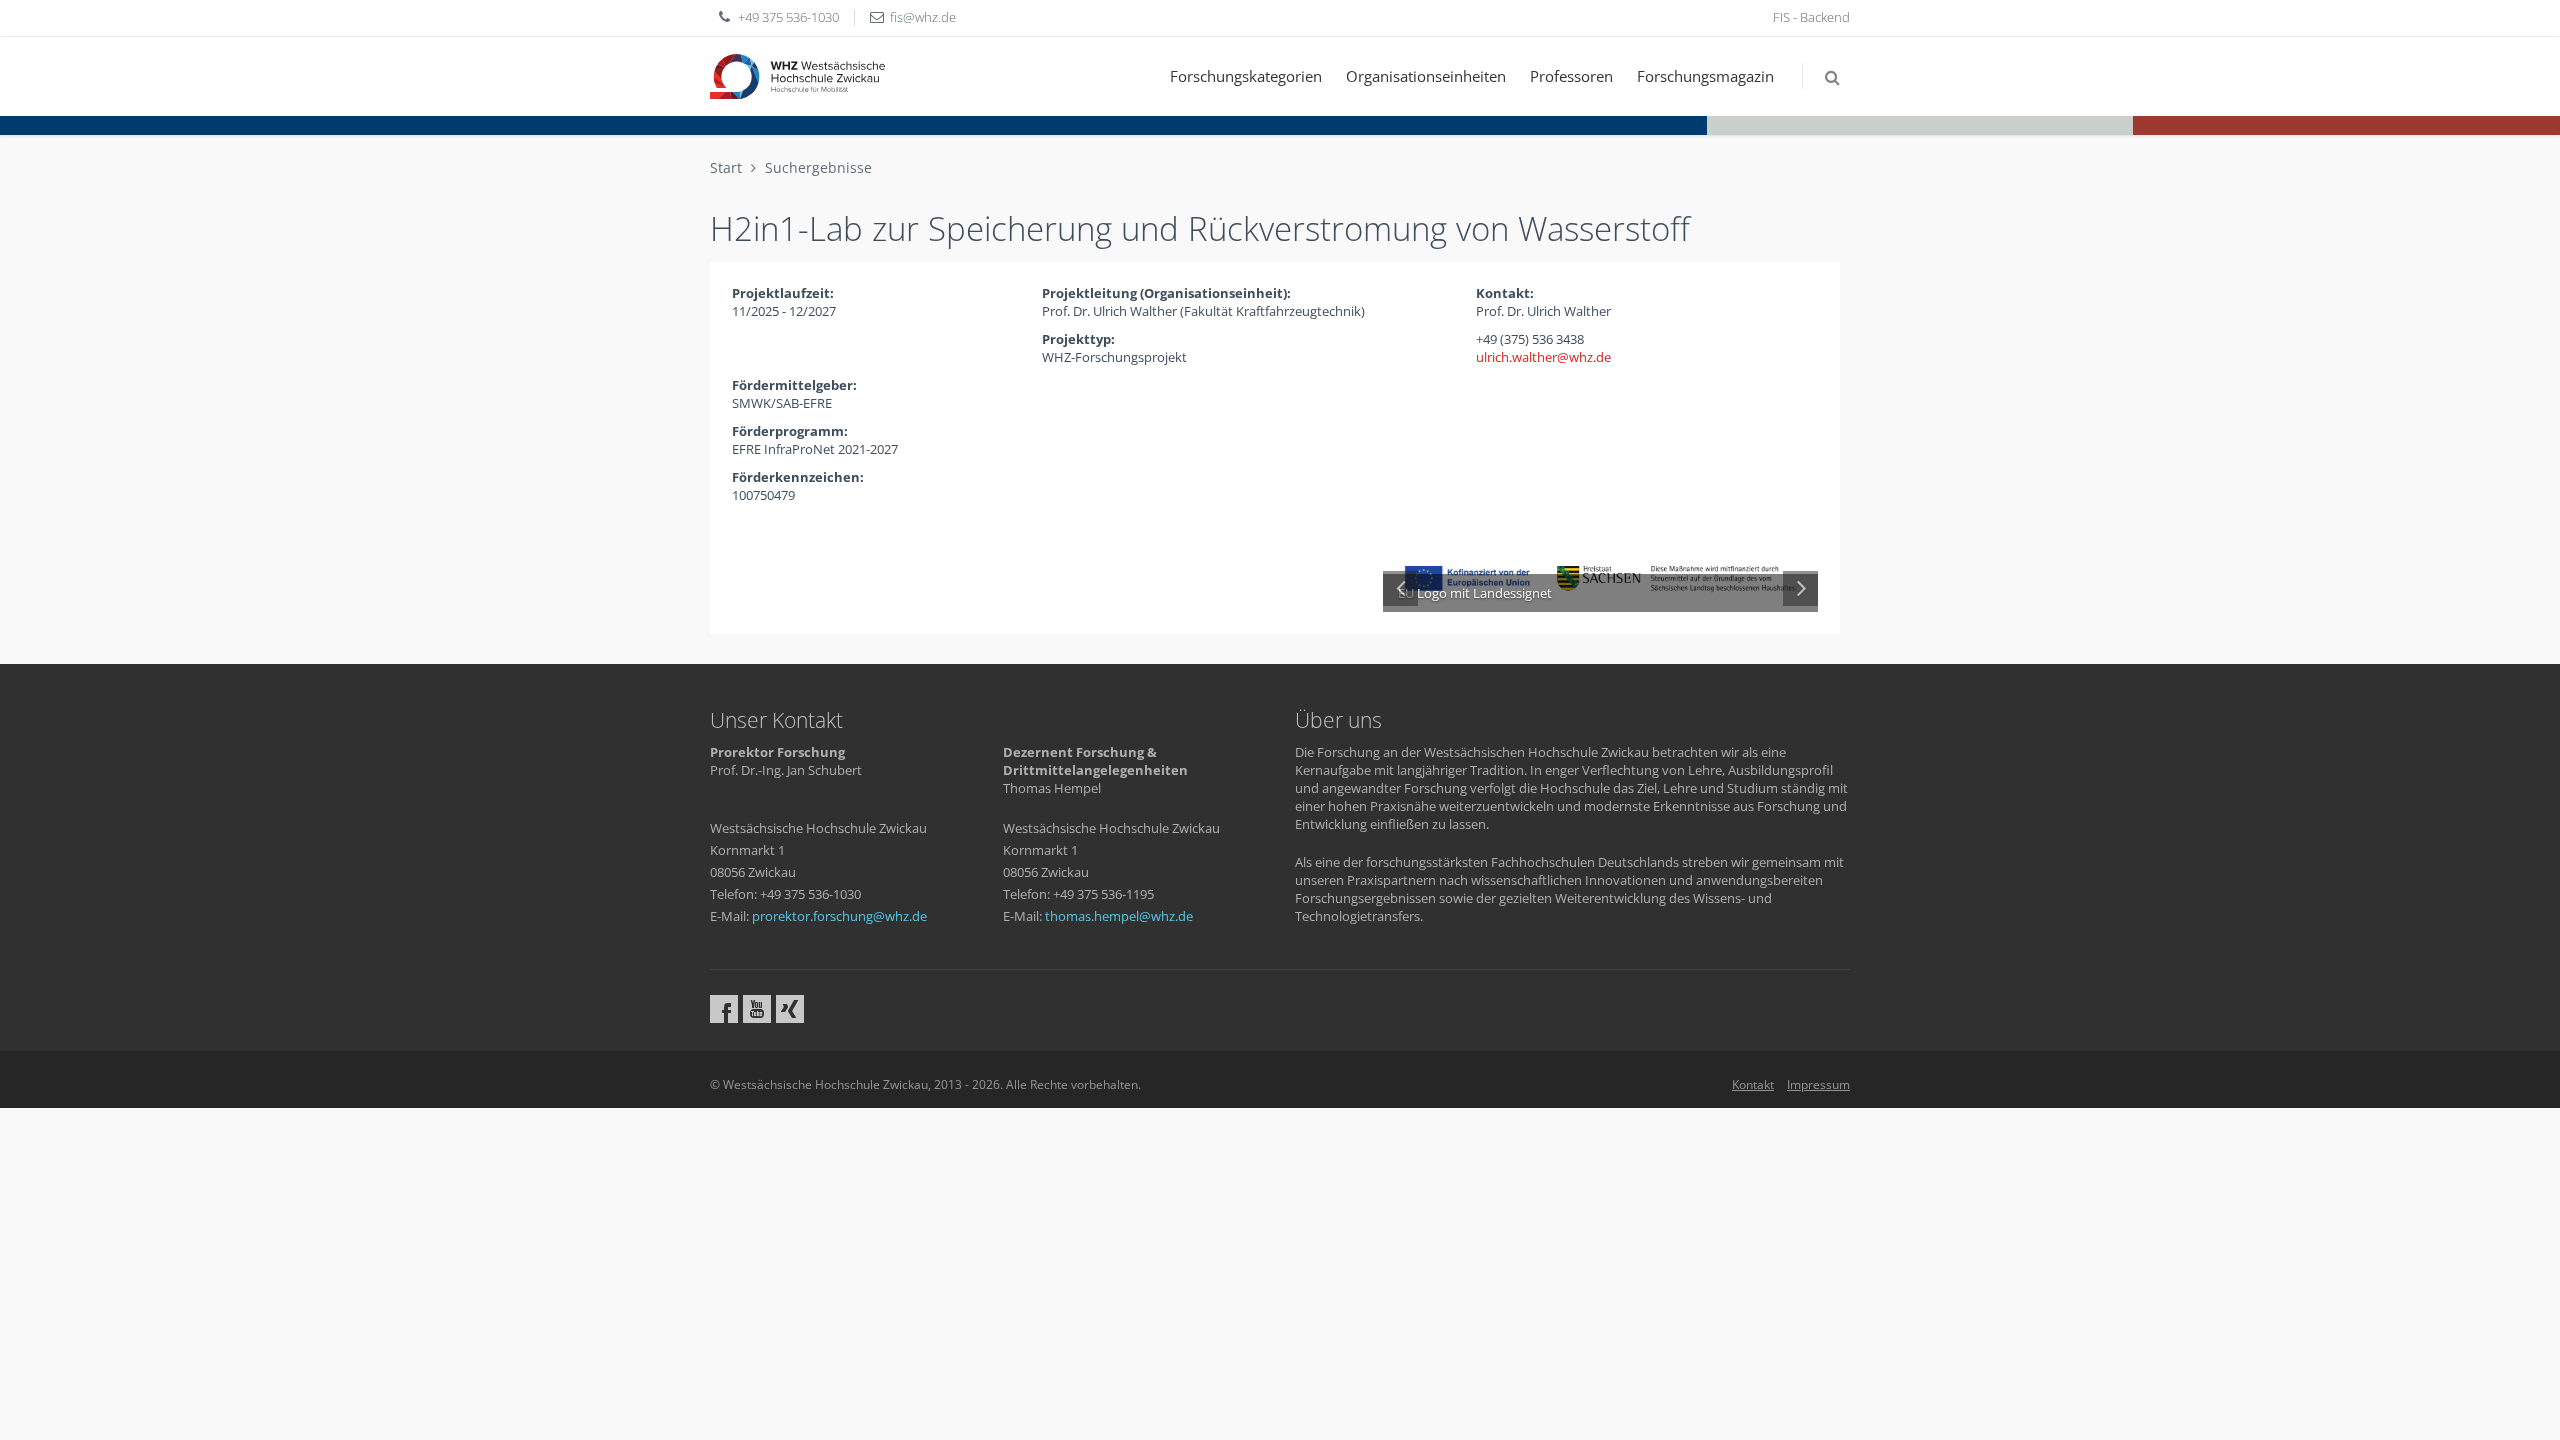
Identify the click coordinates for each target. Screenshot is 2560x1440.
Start (726, 167)
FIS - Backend (1811, 17)
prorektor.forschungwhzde (839, 916)
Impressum (1818, 1084)
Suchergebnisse (818, 167)
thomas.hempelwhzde (1119, 916)
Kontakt (1753, 1084)
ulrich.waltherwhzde (1543, 357)
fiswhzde (923, 17)
